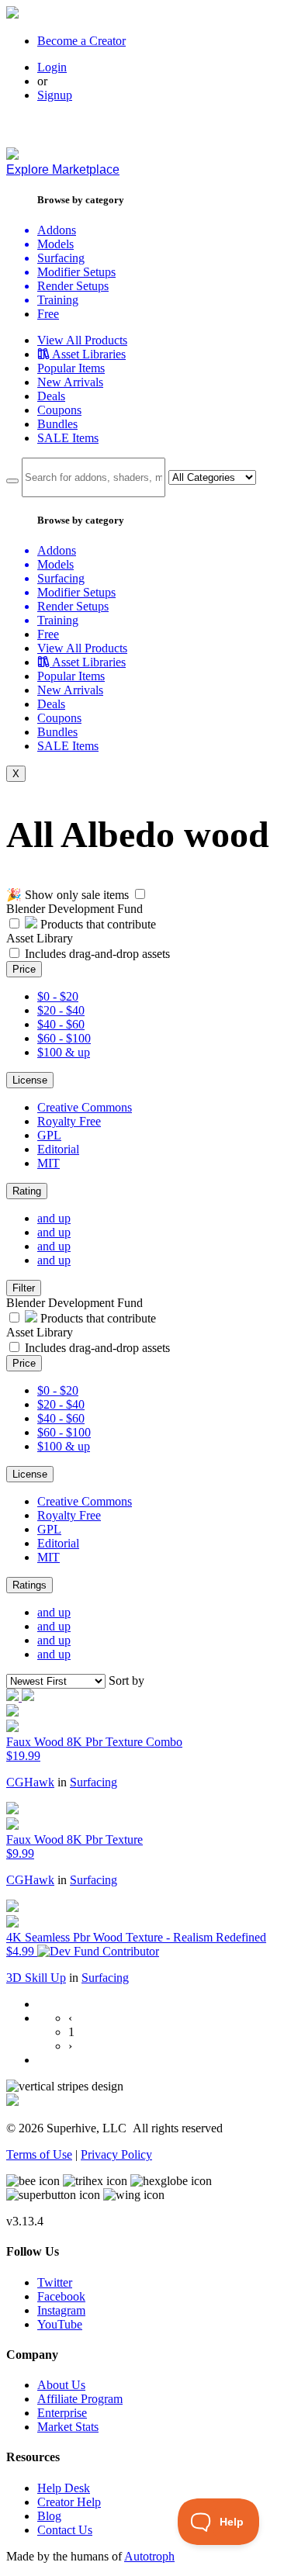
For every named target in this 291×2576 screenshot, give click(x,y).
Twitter (55, 2282)
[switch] (140, 894)
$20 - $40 (61, 1010)
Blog (49, 2516)
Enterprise (62, 2413)
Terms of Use (39, 2154)
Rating (27, 1191)
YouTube (60, 2324)
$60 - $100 (64, 1038)
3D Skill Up (36, 1978)
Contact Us (65, 2530)
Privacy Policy (116, 2154)
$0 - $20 (58, 996)
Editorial (58, 1149)
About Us (61, 2385)
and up (54, 1218)
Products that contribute (97, 924)
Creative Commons (85, 1107)
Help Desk (64, 2488)
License (30, 1080)
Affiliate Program (80, 2399)
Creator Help (69, 2502)
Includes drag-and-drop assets (97, 954)
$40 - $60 (61, 1024)
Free (48, 314)
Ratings (29, 1585)
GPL (49, 1135)
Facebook (61, 2296)
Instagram (61, 2310)
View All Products (82, 340)
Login (52, 67)
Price (24, 969)
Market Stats (68, 2427)
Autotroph (149, 2556)
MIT (48, 1163)
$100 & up (64, 1052)
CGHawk (30, 1782)
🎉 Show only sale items (68, 895)
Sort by (126, 1680)
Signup (55, 95)
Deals (51, 396)
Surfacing (94, 1782)
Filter (24, 1288)
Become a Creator (81, 41)
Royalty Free (69, 1121)
